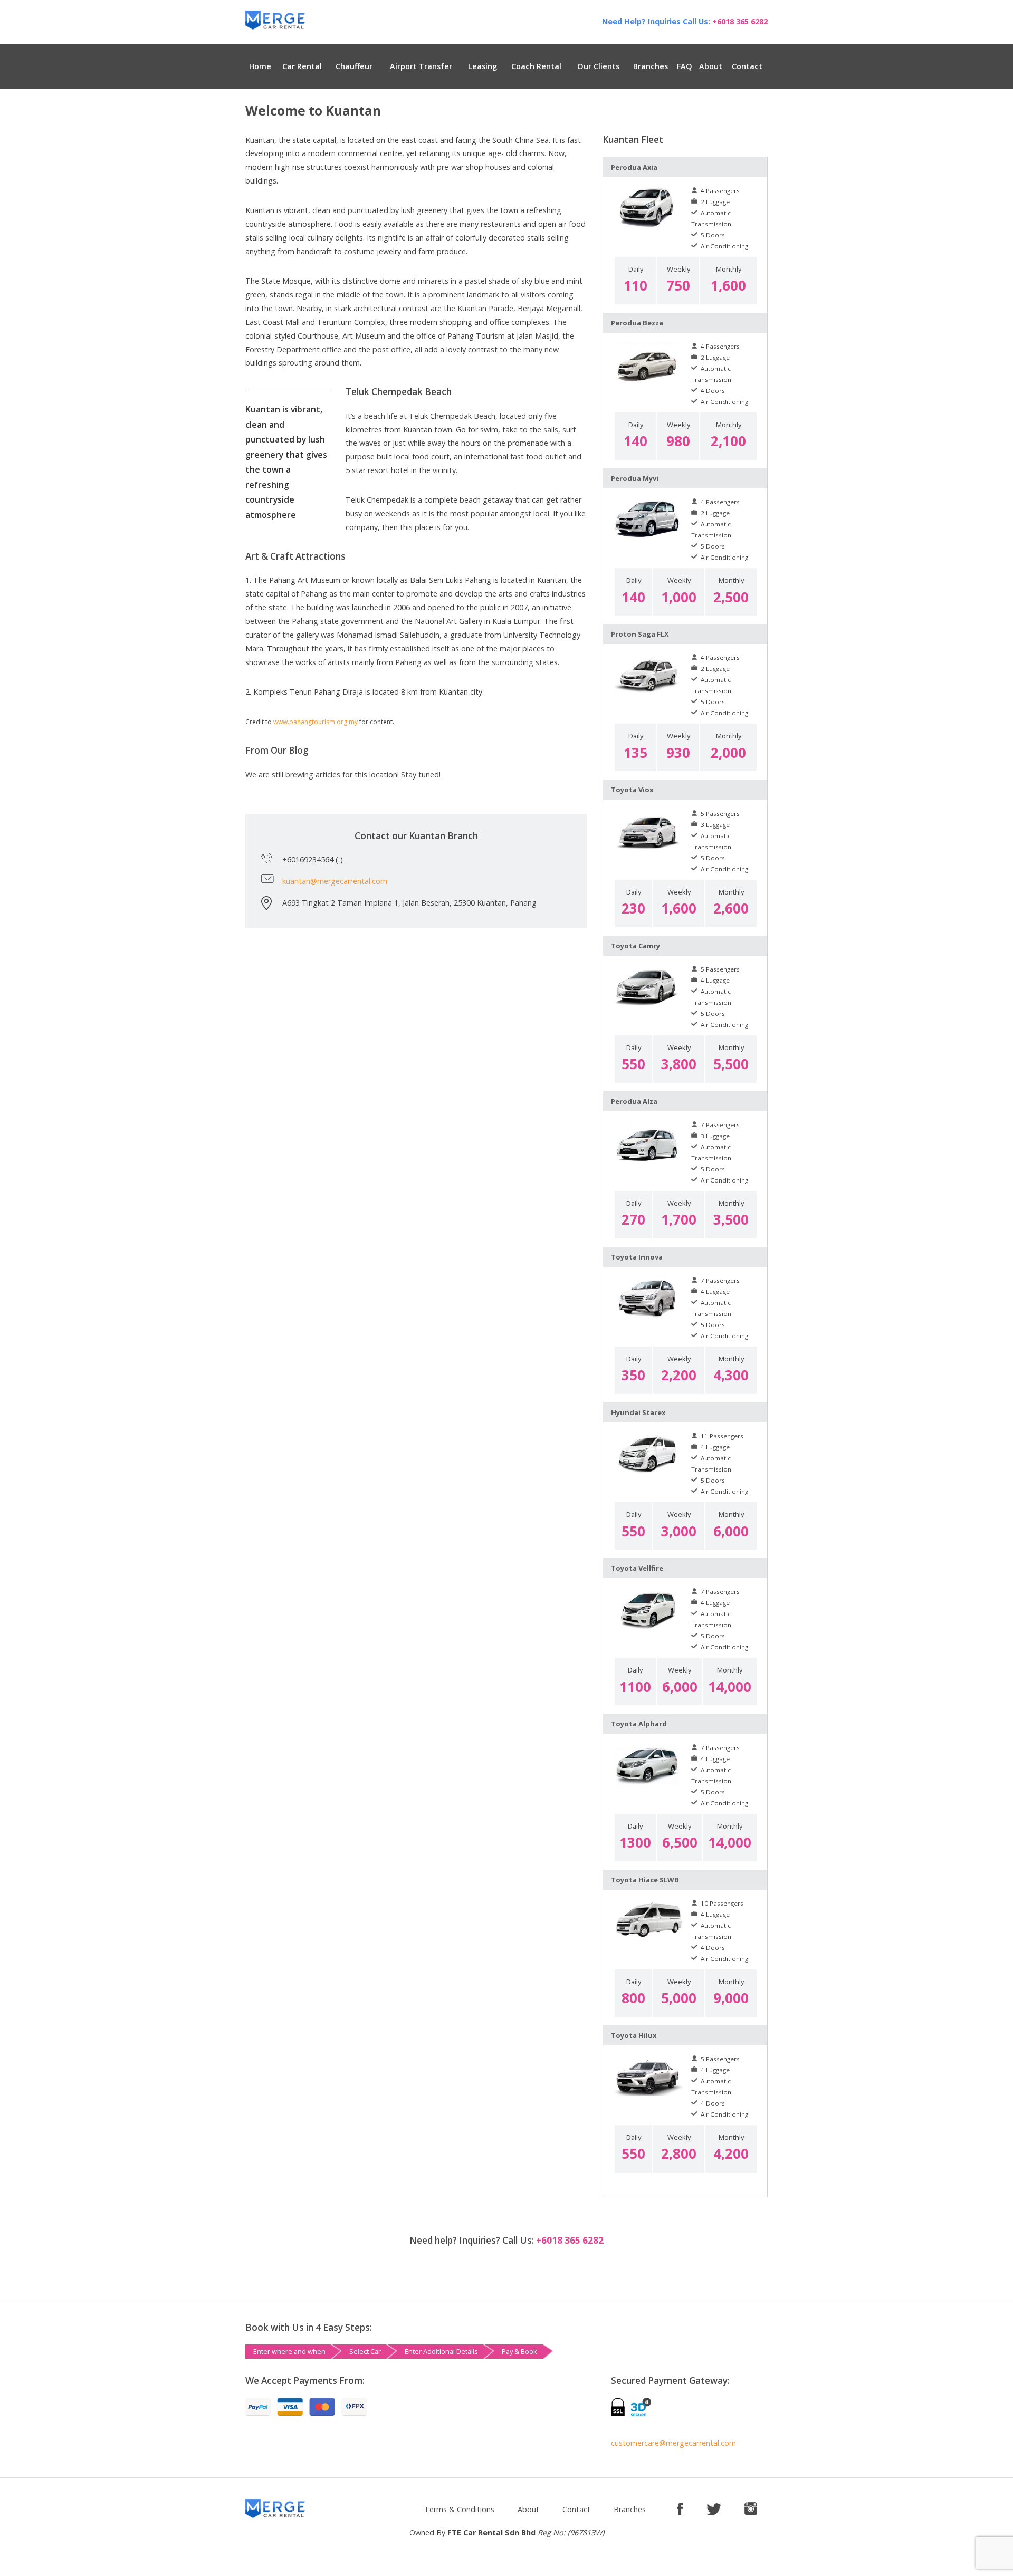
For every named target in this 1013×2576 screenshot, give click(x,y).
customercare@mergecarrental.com (673, 2443)
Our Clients (598, 66)
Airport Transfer (421, 66)
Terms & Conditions (459, 2509)
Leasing (482, 66)
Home (260, 66)
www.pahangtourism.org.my (316, 722)
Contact (747, 66)
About (711, 66)
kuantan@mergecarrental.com (335, 881)
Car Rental (302, 66)
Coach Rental (536, 66)
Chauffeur (354, 66)
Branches (651, 66)
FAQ (685, 66)
